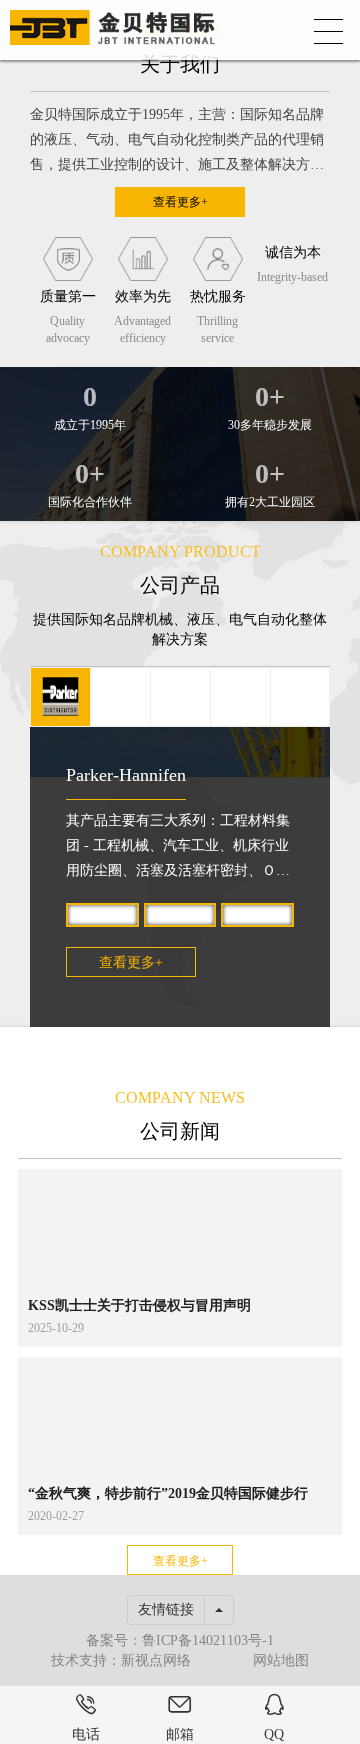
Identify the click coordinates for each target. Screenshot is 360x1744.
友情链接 (166, 1609)
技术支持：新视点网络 (121, 1660)
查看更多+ (180, 202)
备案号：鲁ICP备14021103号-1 (180, 1640)
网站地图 (281, 1660)
